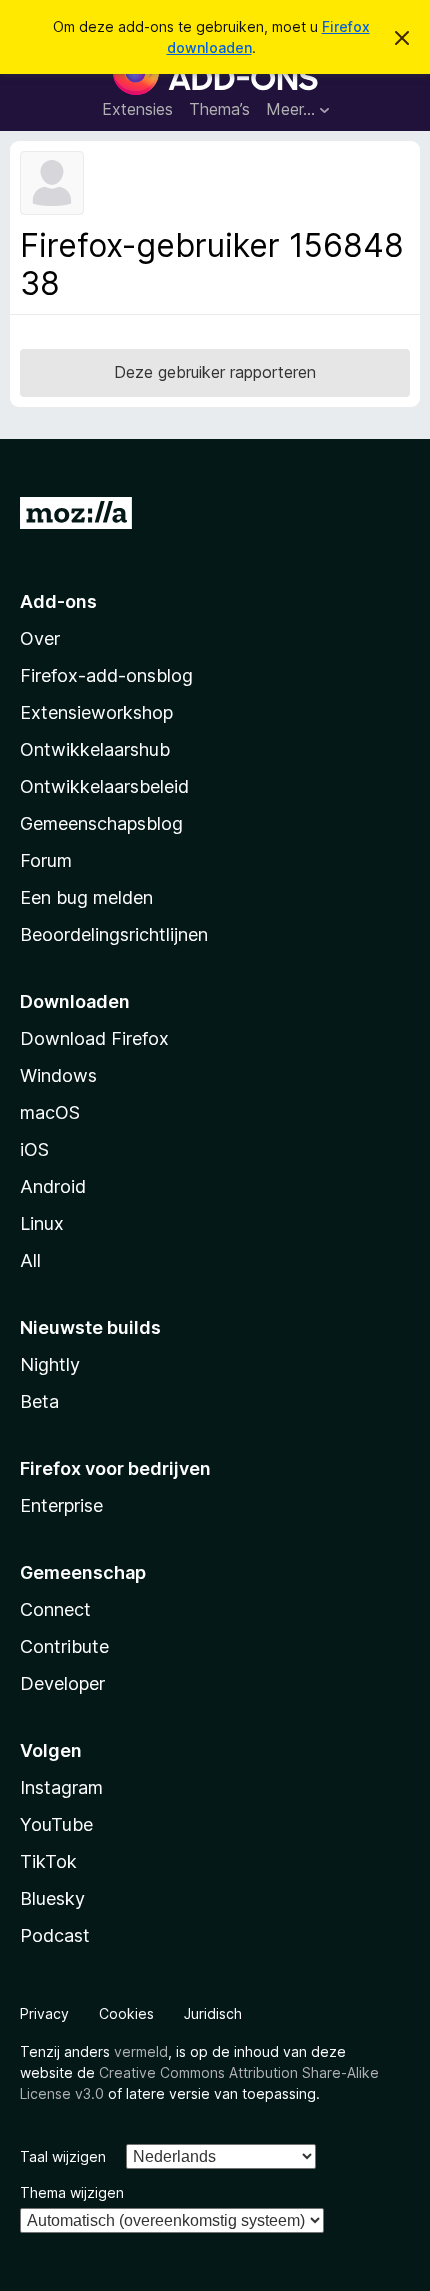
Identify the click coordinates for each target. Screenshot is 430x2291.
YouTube (56, 1824)
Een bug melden (86, 897)
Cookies (126, 2013)
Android (53, 1186)
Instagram (61, 1787)
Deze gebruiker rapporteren (215, 372)
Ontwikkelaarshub (95, 749)
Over (40, 638)
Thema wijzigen (72, 2192)
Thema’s (219, 109)
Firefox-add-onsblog (106, 675)
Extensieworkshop (96, 712)
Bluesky (52, 1898)
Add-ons (58, 601)
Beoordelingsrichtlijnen (114, 934)
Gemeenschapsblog (101, 823)
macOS (50, 1112)
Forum (46, 860)
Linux (42, 1223)
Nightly (50, 1364)
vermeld (141, 2051)
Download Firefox (94, 1038)
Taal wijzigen (63, 2156)
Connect (55, 1609)
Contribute (64, 1646)
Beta (39, 1401)
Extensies (137, 109)
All (30, 1260)
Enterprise (61, 1505)
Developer (62, 1683)
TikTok (48, 1861)
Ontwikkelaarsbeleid (104, 786)
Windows (58, 1075)
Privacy (44, 2013)
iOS (34, 1149)
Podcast (55, 1935)
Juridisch (213, 2013)
